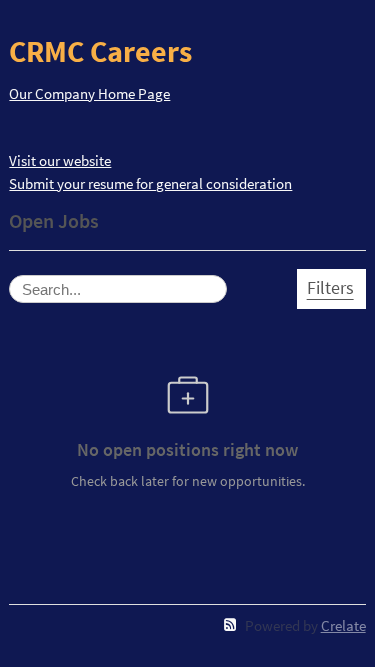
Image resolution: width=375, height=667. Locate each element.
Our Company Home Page (89, 93)
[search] (118, 289)
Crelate (343, 625)
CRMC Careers (100, 51)
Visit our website (60, 160)
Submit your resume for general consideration (150, 183)
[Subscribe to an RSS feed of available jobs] (230, 624)
